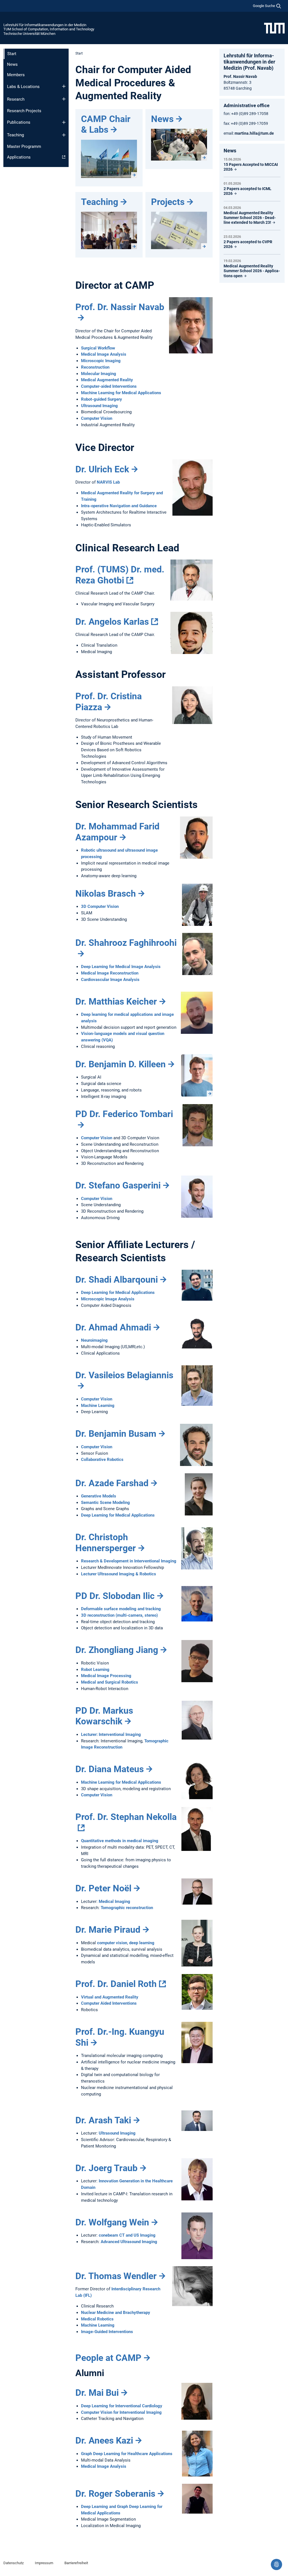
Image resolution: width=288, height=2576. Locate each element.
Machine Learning (98, 1406)
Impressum (44, 2563)
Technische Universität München (29, 34)
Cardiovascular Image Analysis (110, 980)
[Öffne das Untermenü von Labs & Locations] (64, 86)
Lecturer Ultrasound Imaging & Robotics (119, 1574)
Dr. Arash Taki (103, 2120)
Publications (19, 122)
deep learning (142, 1943)
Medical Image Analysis (104, 354)
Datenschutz (13, 2563)
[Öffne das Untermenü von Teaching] (64, 135)
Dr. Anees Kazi (104, 2440)
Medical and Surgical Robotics (110, 1682)
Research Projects (24, 111)
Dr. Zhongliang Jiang (117, 1650)
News (12, 64)
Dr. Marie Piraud (108, 1930)
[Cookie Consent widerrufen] (276, 2564)
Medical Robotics (97, 2319)
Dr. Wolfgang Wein (112, 2222)
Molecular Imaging (99, 374)
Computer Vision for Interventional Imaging (121, 2412)
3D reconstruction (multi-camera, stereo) (119, 1615)
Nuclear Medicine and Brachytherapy (116, 2313)
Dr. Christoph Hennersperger (106, 1542)
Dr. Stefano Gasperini (118, 1185)
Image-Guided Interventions (107, 2332)
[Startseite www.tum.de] (274, 28)
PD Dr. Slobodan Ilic (115, 1596)
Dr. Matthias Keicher (116, 1001)
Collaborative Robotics (102, 1460)
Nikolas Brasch (106, 894)
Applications (19, 157)
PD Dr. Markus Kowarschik (104, 1716)
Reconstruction (95, 367)
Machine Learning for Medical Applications (121, 393)
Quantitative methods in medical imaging (120, 1841)
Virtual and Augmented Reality (110, 1997)
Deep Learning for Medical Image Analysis (121, 967)
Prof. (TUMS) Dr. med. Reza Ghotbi (120, 575)
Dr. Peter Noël (103, 1888)
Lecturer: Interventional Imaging (111, 1734)
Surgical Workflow (98, 348)
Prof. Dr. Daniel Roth (116, 1984)
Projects (168, 202)
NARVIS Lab (108, 482)
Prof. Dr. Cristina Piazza (109, 701)
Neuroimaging (94, 1340)
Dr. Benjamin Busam (116, 1434)
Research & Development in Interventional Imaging (129, 1561)
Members (16, 75)
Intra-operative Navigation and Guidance (119, 506)
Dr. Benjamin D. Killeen (121, 1064)
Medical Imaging (114, 1901)
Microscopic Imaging (101, 361)
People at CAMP (108, 2358)
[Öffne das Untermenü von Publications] (64, 122)
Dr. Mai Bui (97, 2393)
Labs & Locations (23, 87)
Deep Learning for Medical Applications (118, 1292)
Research (16, 99)
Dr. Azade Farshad (112, 1483)
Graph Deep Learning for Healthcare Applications (127, 2454)
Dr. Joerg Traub (106, 2168)
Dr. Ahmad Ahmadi (113, 1327)
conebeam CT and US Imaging (127, 2235)
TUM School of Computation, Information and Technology (49, 29)
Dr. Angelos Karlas (112, 622)
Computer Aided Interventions (109, 2003)
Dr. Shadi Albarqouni (117, 1280)
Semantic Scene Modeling (105, 1503)
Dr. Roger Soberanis (115, 2494)
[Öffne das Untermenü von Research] (64, 99)
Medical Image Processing (106, 1676)
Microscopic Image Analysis (108, 1299)
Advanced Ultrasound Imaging (129, 2242)
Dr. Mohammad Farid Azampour (117, 832)
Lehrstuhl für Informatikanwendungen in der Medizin (45, 25)
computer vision (112, 1943)
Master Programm (24, 146)
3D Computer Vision (100, 906)
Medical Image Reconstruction (110, 973)
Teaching (15, 135)
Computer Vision (97, 418)
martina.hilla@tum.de (254, 133)
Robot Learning (95, 1670)
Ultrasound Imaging (99, 406)
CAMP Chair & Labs (106, 124)
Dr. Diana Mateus (110, 1769)
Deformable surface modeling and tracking (121, 1609)
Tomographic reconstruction (127, 1908)
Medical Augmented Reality (107, 380)
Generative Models (99, 1496)
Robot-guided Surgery (102, 399)
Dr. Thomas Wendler (116, 2276)
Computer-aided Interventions (109, 386)
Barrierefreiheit (76, 2563)
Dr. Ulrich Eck (102, 469)
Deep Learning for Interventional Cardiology (122, 2406)
